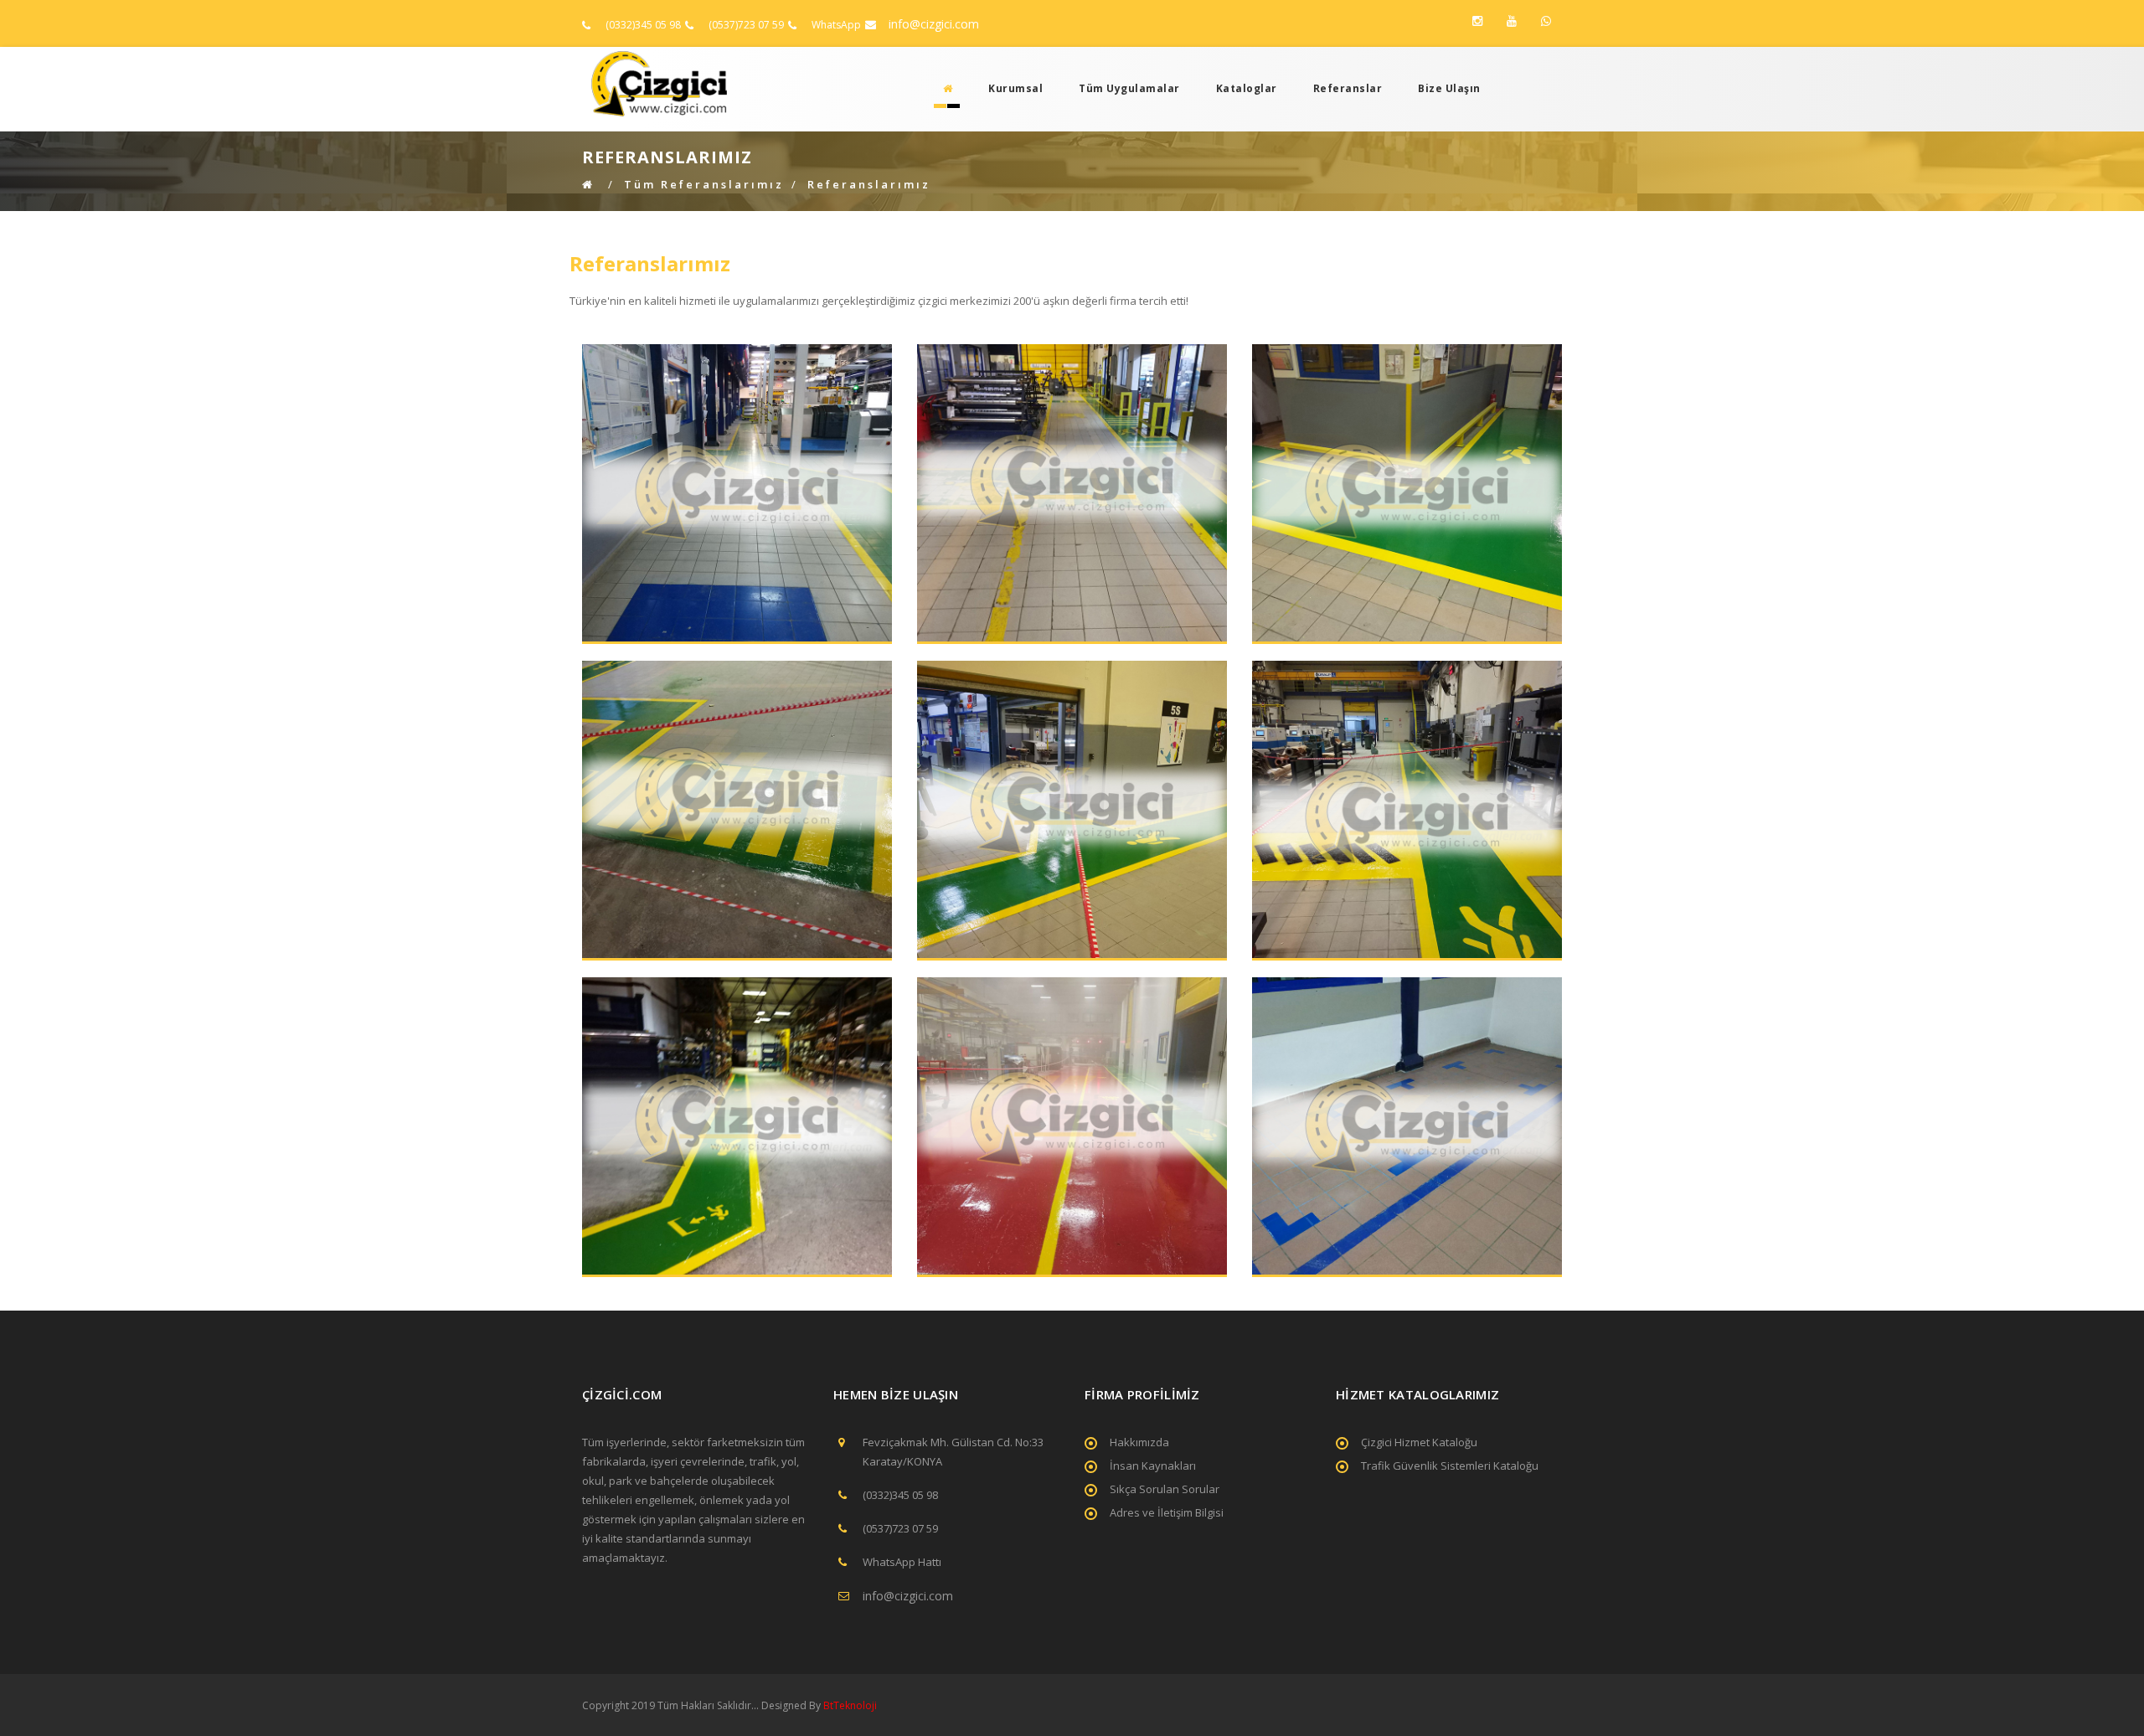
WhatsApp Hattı (902, 1562)
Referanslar (1348, 88)
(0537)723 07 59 (746, 25)
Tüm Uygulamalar (1129, 88)
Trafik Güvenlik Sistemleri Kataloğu (1450, 1466)
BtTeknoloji (849, 1705)
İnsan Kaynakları (1153, 1466)
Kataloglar (1247, 88)
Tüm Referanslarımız (704, 184)
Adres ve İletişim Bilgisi (1167, 1512)
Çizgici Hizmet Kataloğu (1419, 1442)
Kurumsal (1015, 88)
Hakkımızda (1139, 1442)
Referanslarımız (869, 184)
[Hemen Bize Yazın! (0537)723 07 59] (1546, 21)
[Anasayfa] (943, 88)
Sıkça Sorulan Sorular (1165, 1489)
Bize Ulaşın (1449, 88)
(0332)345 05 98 (643, 25)
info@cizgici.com (934, 24)
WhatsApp (836, 25)
